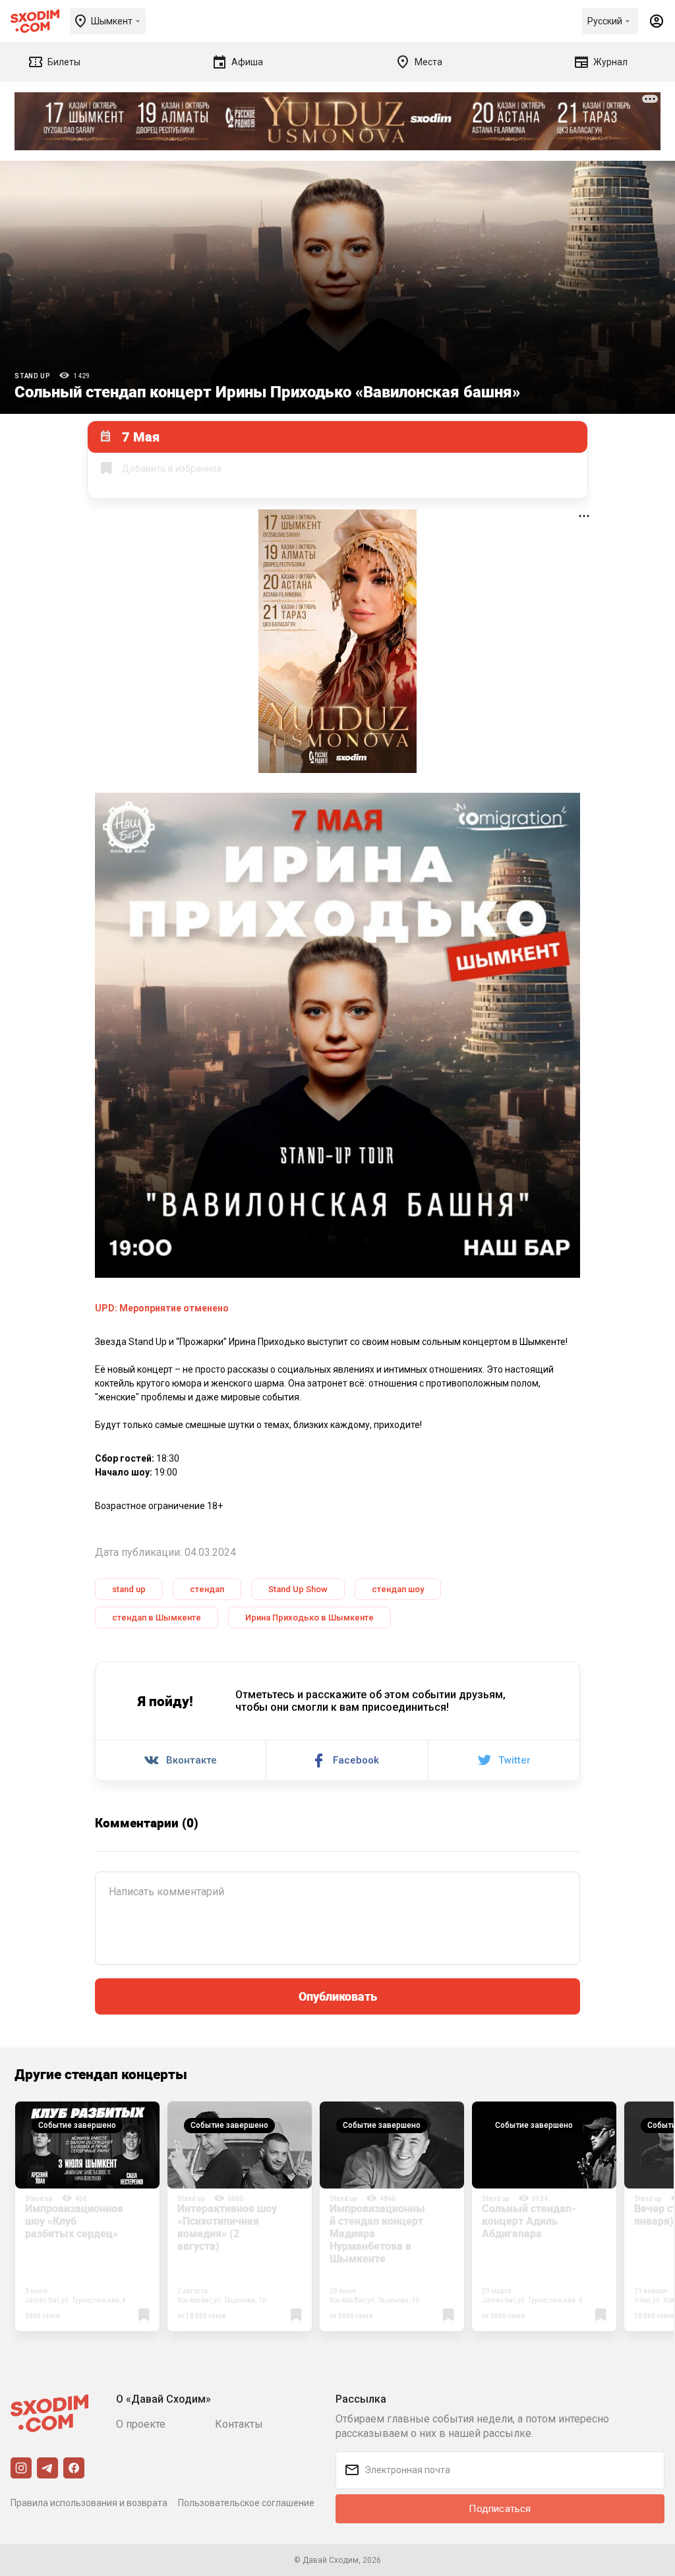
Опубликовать (338, 1996)
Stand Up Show (298, 1589)
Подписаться (500, 2509)
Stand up (32, 376)
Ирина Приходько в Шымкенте (309, 1617)
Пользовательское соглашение (246, 2503)
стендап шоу (398, 1589)
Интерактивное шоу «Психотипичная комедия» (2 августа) (227, 2227)
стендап (207, 1589)
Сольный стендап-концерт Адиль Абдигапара (529, 2221)
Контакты (239, 2424)
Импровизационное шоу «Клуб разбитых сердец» (74, 2221)
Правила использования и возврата (89, 2503)
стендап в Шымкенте (157, 1617)
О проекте (141, 2424)
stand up (129, 1589)
